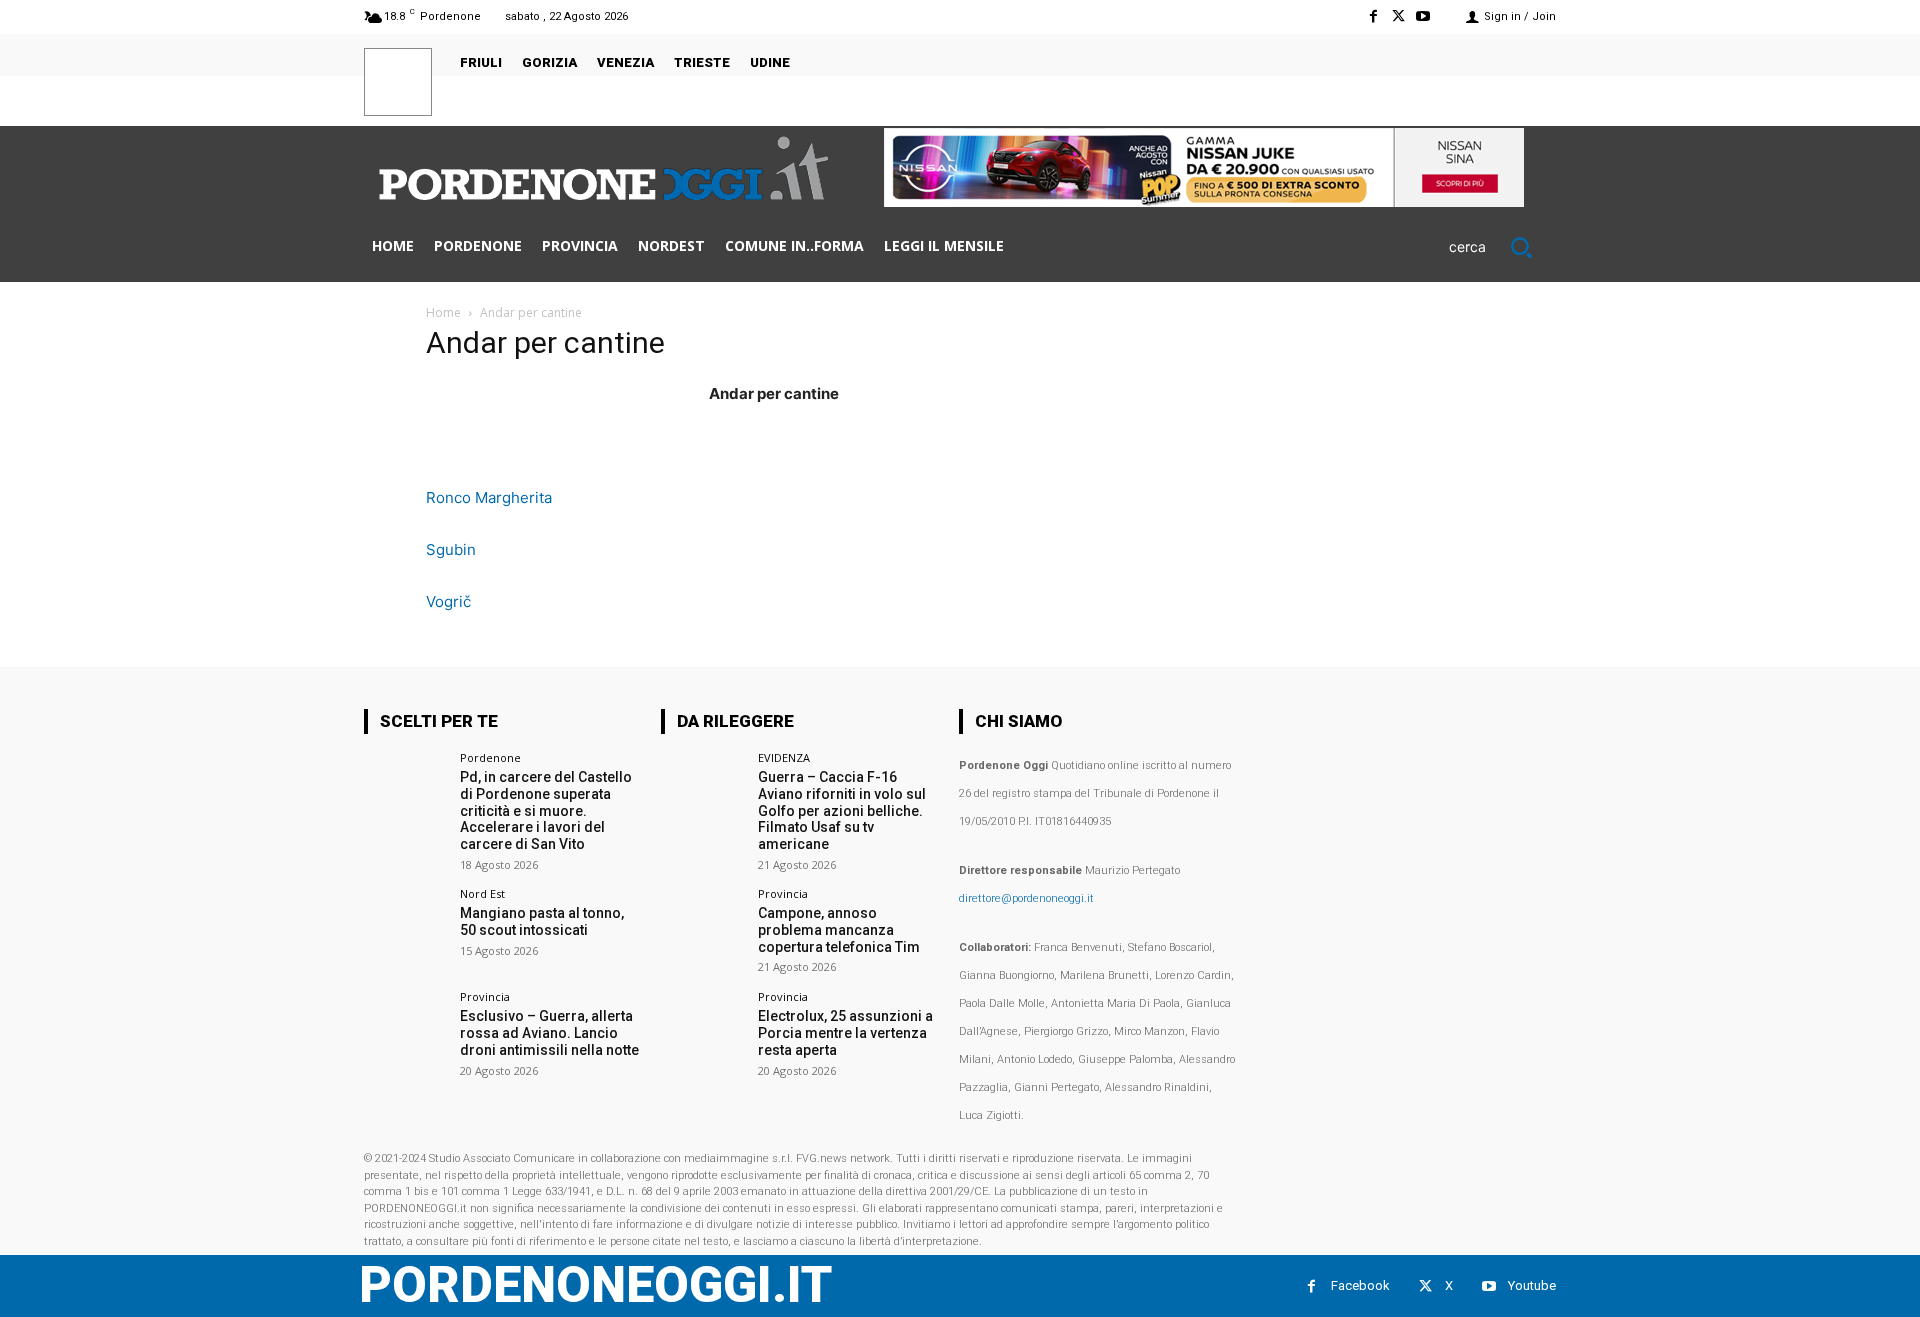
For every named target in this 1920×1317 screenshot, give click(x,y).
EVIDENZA (784, 757)
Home (443, 312)
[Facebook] (1372, 16)
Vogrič (448, 601)
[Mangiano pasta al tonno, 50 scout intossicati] (405, 929)
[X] (1398, 16)
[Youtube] (1423, 16)
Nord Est (482, 893)
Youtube (1532, 1285)
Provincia (485, 996)
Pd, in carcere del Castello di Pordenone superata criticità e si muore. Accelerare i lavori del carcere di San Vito (546, 810)
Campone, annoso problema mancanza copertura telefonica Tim (839, 930)
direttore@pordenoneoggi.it (1026, 898)
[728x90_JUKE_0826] (1204, 201)
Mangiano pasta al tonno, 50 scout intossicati (542, 921)
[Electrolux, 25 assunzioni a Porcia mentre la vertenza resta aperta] (702, 1032)
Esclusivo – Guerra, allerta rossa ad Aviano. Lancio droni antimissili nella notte (549, 1033)
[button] (1502, 247)
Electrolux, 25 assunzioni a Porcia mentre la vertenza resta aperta (845, 1033)
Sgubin (451, 549)
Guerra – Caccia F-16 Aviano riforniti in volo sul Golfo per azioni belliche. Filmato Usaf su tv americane (842, 810)
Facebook (1360, 1285)
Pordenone (490, 757)
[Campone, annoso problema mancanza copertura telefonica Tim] (702, 929)
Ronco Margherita (489, 497)
